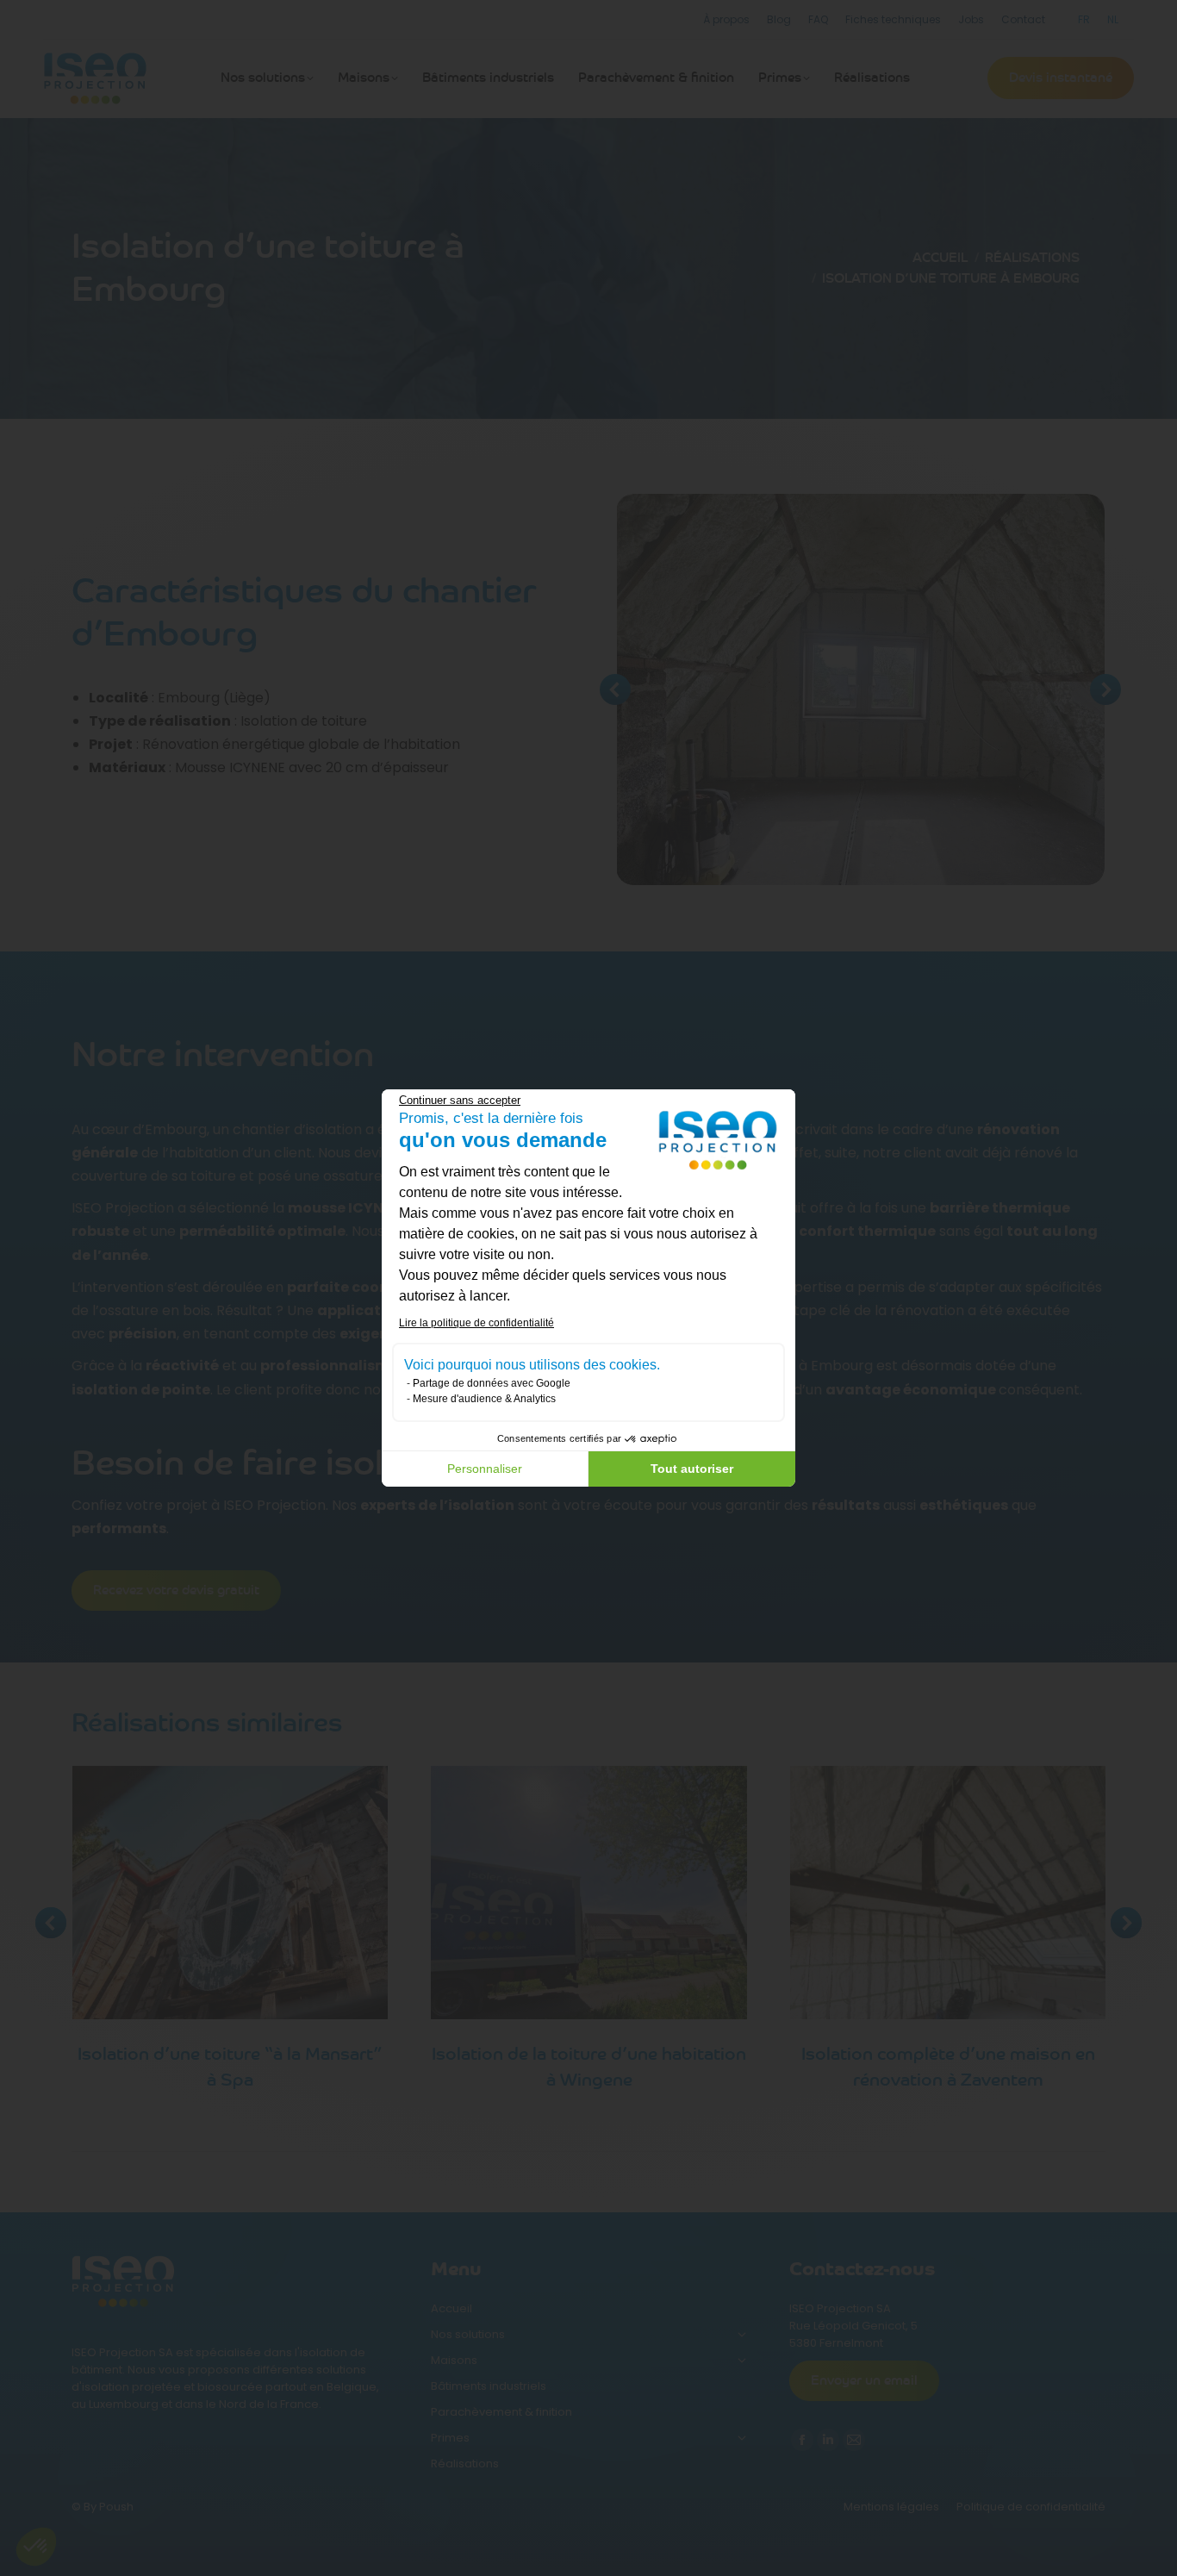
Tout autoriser (692, 1469)
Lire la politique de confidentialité (476, 1323)
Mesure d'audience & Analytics (484, 1399)
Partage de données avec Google (492, 1383)
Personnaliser (485, 1469)
